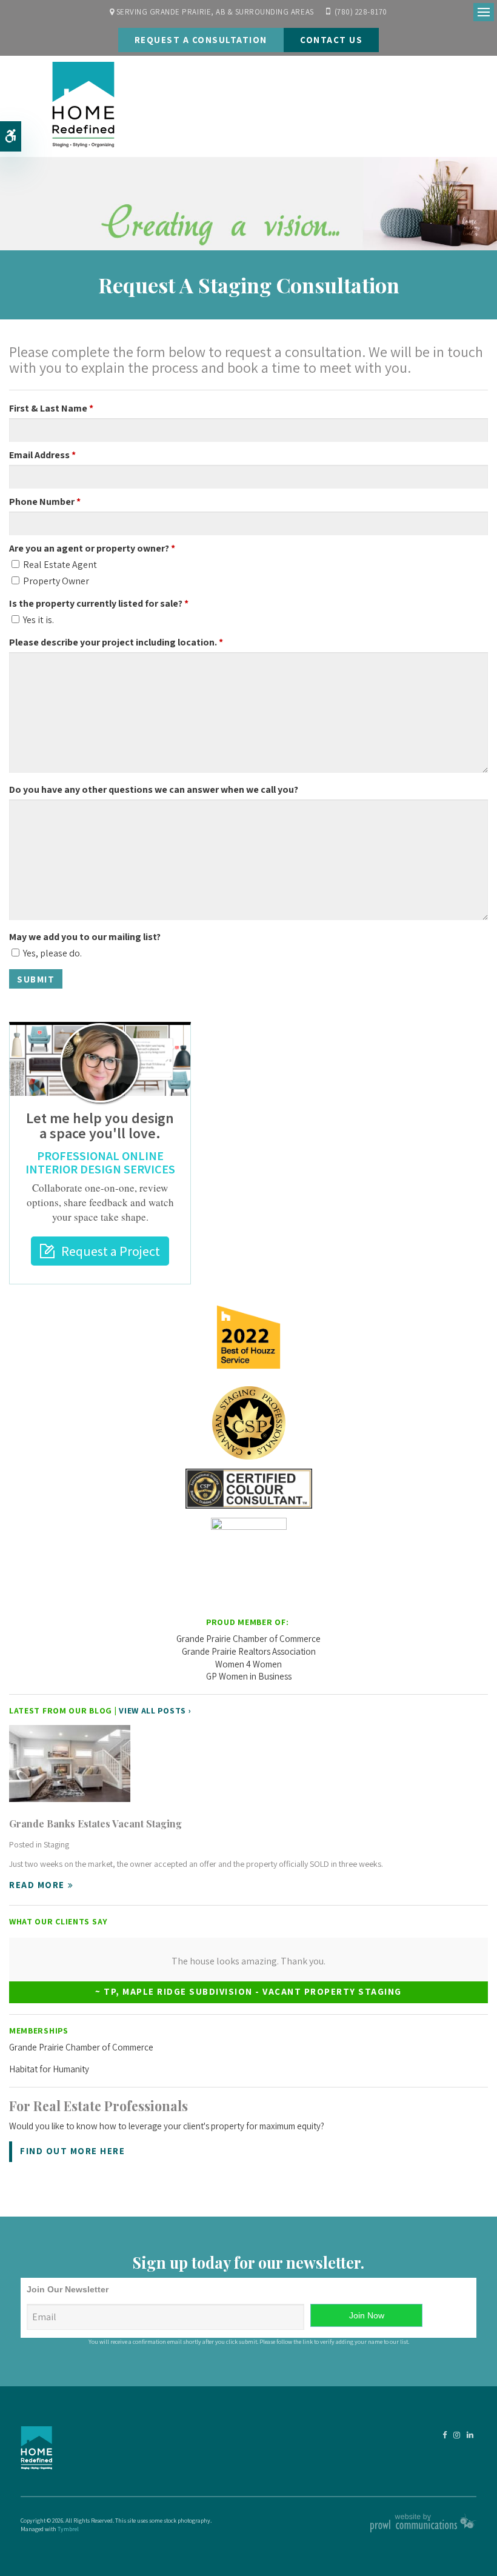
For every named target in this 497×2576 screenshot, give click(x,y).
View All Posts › (155, 1710)
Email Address (42, 455)
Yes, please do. (52, 953)
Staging (56, 1844)
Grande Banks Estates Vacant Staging (95, 1824)
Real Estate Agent (59, 565)
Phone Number (45, 502)
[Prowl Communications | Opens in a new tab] (423, 2530)
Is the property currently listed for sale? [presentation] (99, 603)
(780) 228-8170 (361, 12)
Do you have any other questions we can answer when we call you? (154, 789)
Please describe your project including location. (116, 642)
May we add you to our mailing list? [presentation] (85, 937)
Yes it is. (38, 620)
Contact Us (331, 40)
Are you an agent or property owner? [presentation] (92, 548)
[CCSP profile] (248, 1423)
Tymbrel (68, 2529)
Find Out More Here (72, 2151)
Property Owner (55, 581)
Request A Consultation (201, 40)
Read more (37, 1885)
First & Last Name (51, 408)
